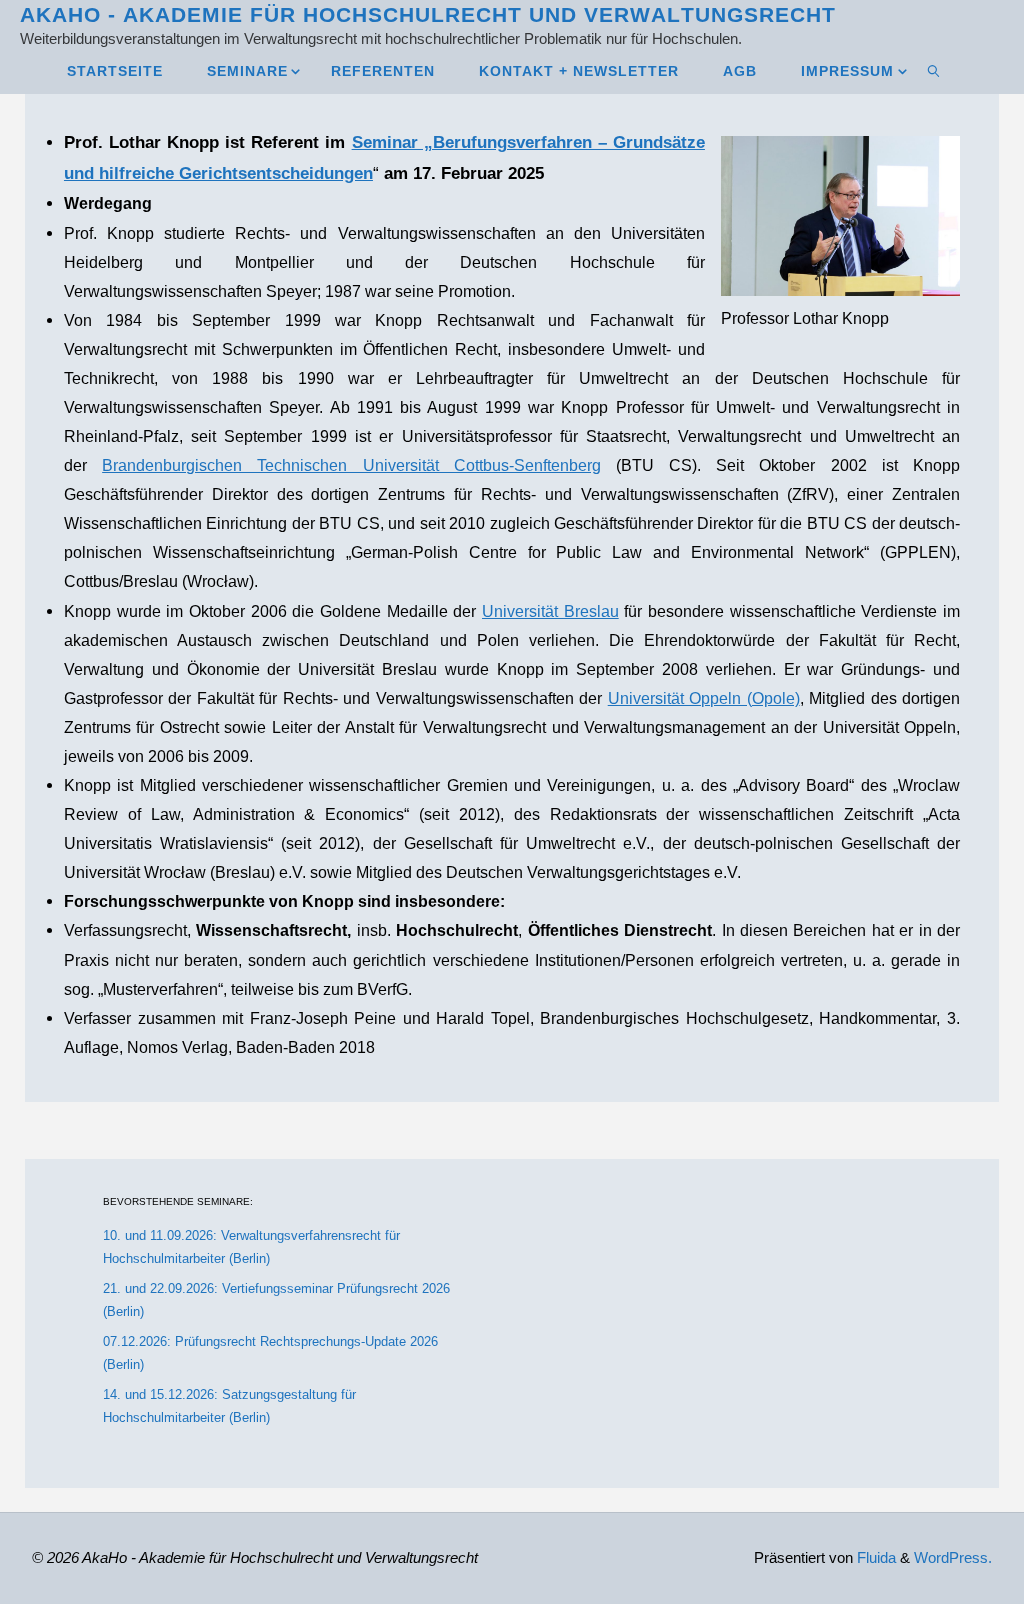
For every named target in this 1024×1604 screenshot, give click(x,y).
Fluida (874, 1558)
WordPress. (953, 1558)
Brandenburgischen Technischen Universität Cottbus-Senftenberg (351, 465)
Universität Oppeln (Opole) (704, 698)
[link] (934, 70)
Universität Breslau (550, 611)
